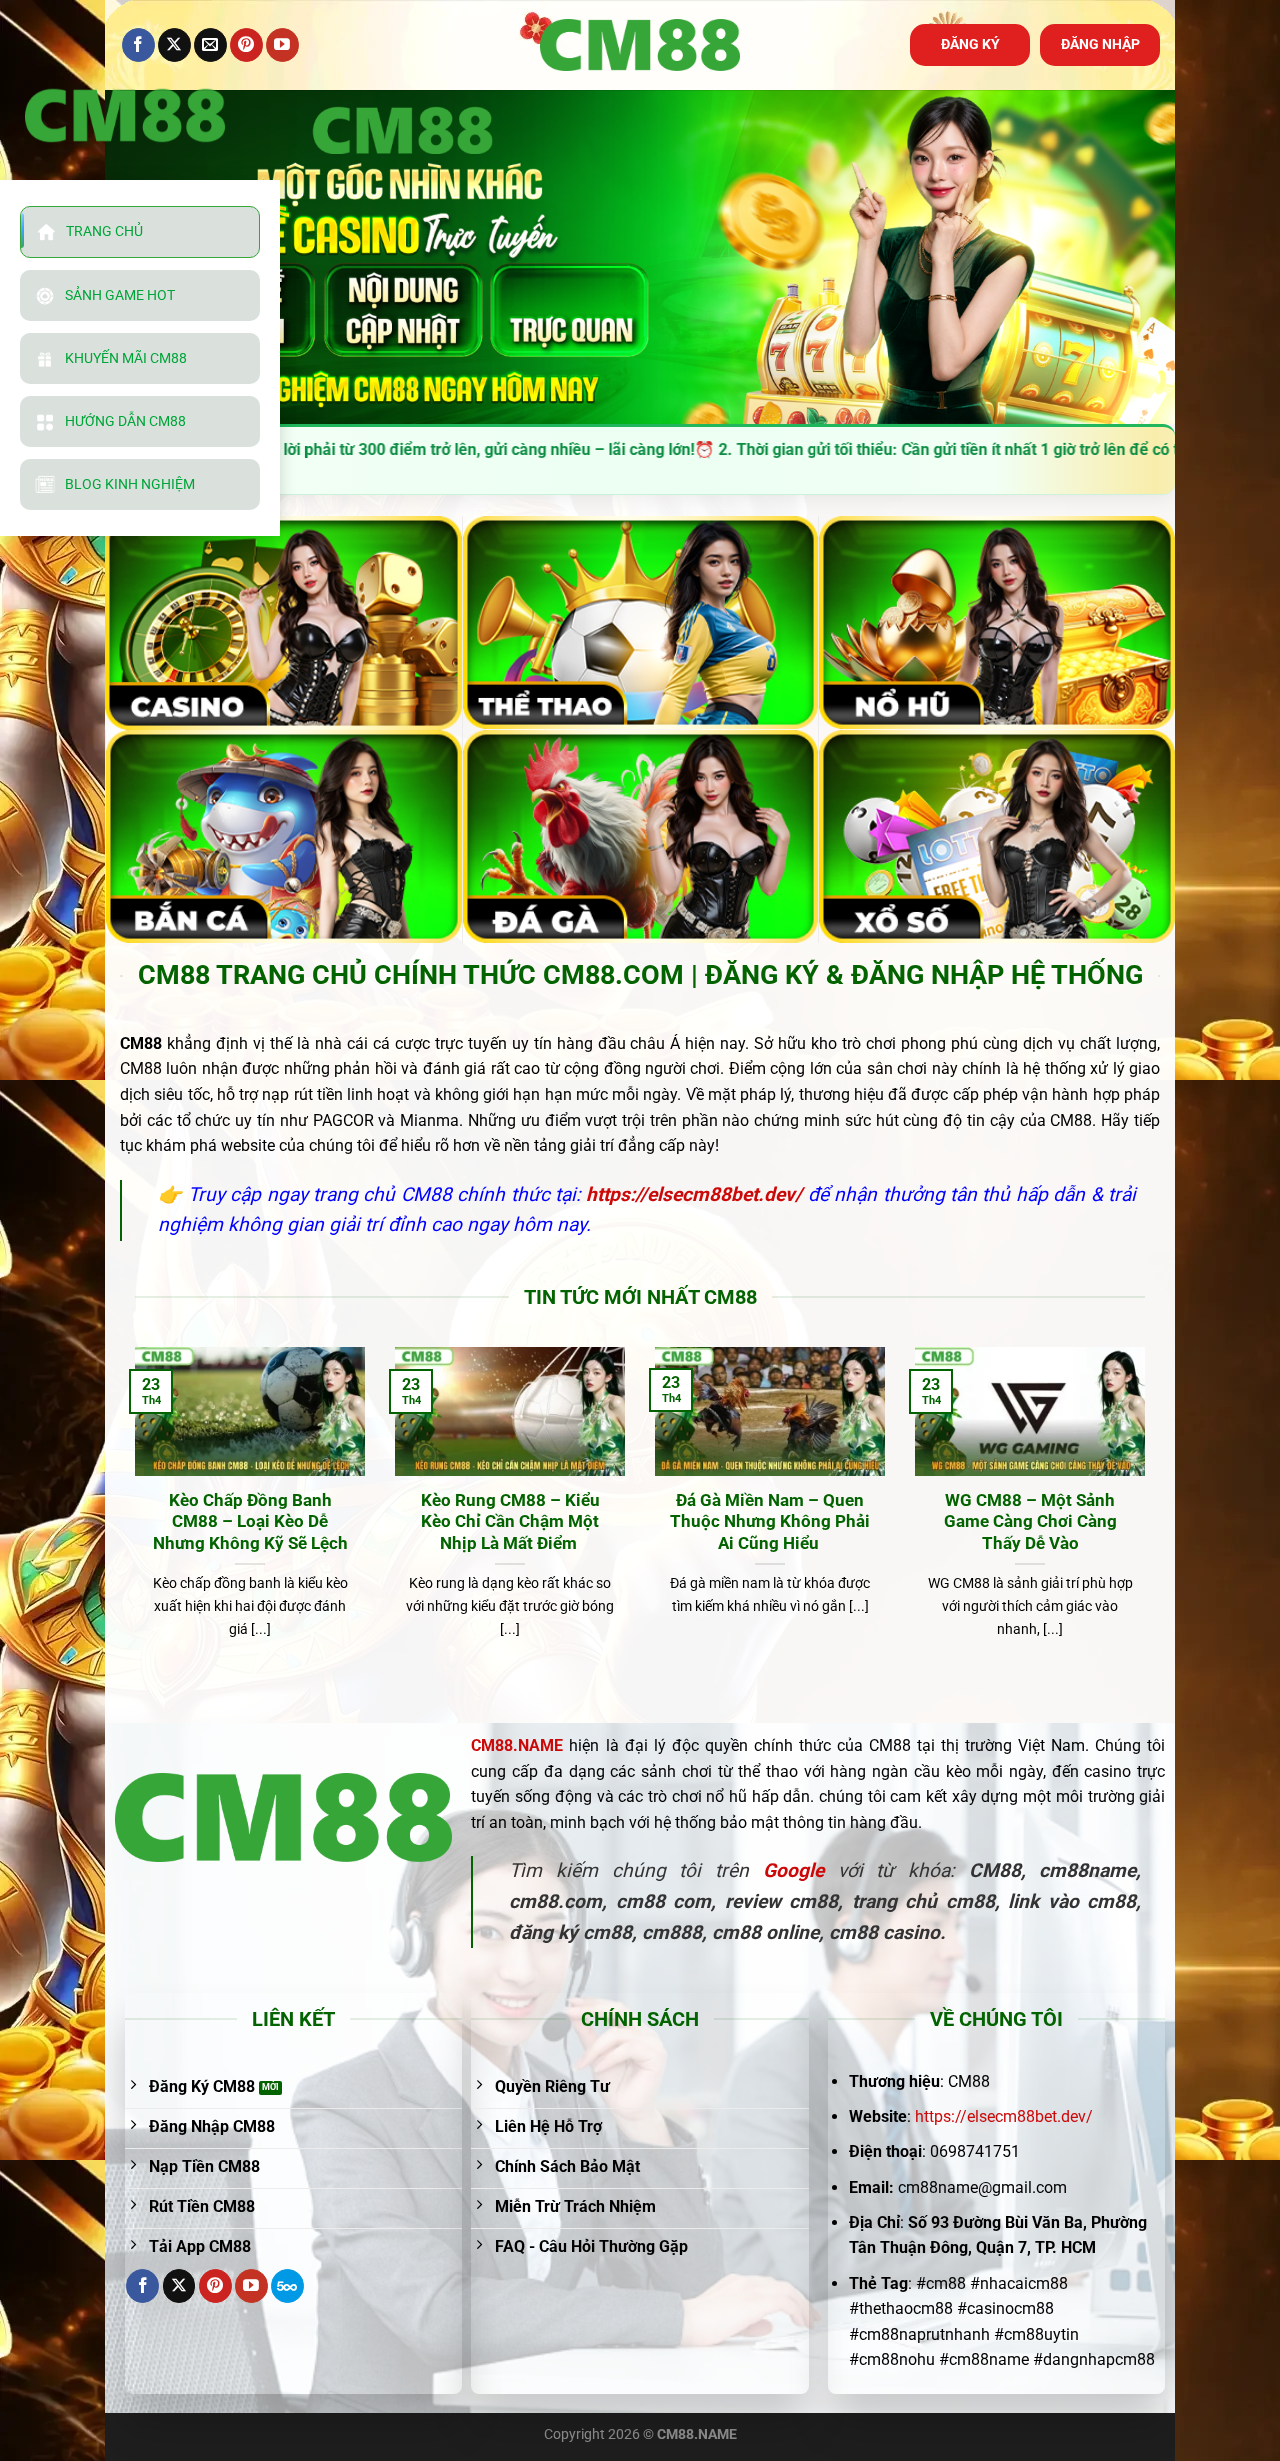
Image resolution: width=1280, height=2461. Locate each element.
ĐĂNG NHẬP (1100, 44)
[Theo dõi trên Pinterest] (246, 45)
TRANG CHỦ (104, 231)
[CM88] (640, 45)
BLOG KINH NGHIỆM (130, 484)
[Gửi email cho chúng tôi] (210, 45)
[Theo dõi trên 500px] (287, 2286)
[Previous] (131, 1518)
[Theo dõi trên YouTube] (282, 45)
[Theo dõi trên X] (174, 45)
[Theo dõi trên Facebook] (138, 45)
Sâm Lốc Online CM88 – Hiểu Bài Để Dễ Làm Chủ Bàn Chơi (774, 1522)
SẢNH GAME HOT (120, 295)
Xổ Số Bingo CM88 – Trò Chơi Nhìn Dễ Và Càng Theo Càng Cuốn (514, 1522)
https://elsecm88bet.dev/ (1004, 2116)
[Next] (1149, 1518)
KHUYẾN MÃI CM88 (126, 358)
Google (793, 1870)
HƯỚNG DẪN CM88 (125, 421)
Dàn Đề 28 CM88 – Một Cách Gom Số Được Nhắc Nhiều (254, 1522)
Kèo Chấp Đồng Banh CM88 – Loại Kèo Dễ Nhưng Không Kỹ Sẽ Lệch (1034, 1522)
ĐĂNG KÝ (970, 44)
